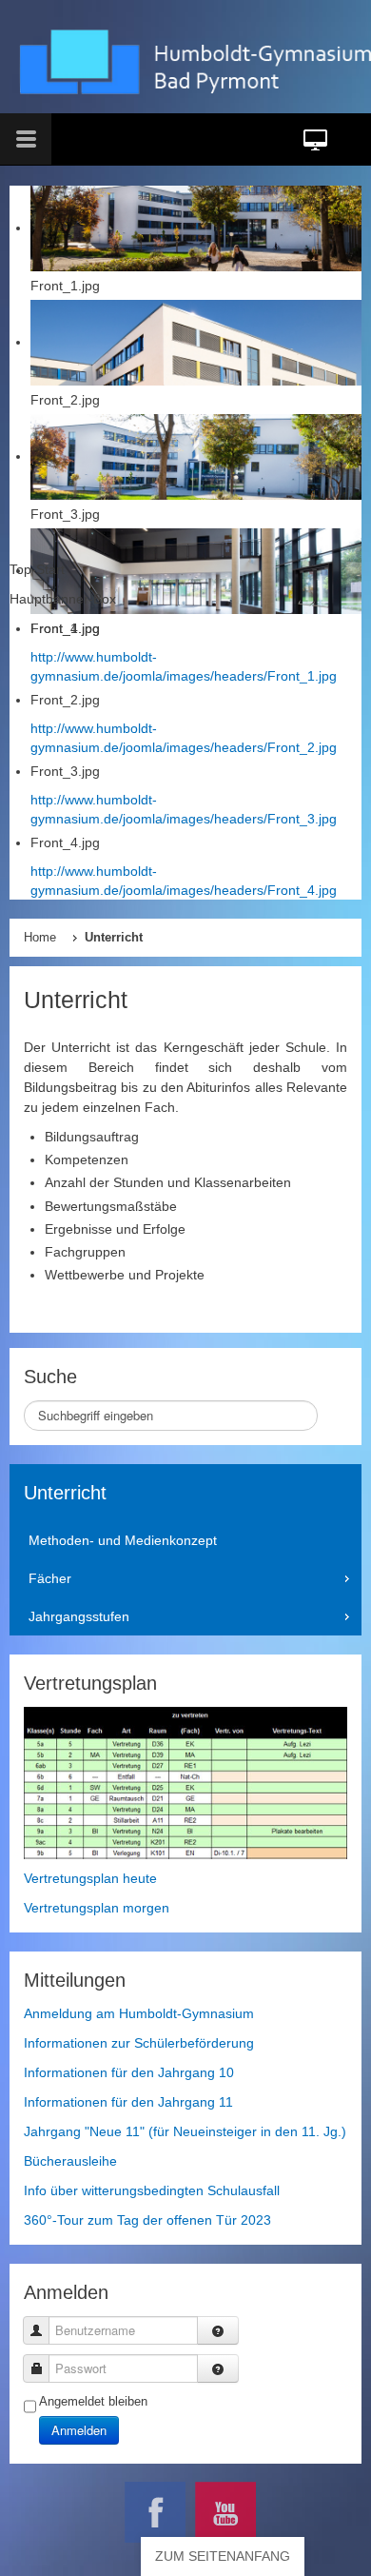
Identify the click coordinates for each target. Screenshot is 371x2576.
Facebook (155, 2512)
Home (40, 938)
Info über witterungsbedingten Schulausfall (152, 2190)
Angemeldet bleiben (93, 2401)
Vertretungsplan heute (90, 1878)
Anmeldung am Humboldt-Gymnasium (139, 2013)
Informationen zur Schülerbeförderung (139, 2043)
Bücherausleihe (70, 2161)
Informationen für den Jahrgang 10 (129, 2072)
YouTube (225, 2512)
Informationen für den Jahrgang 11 (128, 2102)
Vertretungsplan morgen (97, 1908)
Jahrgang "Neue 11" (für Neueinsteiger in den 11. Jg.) (185, 2131)
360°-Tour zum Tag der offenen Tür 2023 (147, 2220)
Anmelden (79, 2430)
